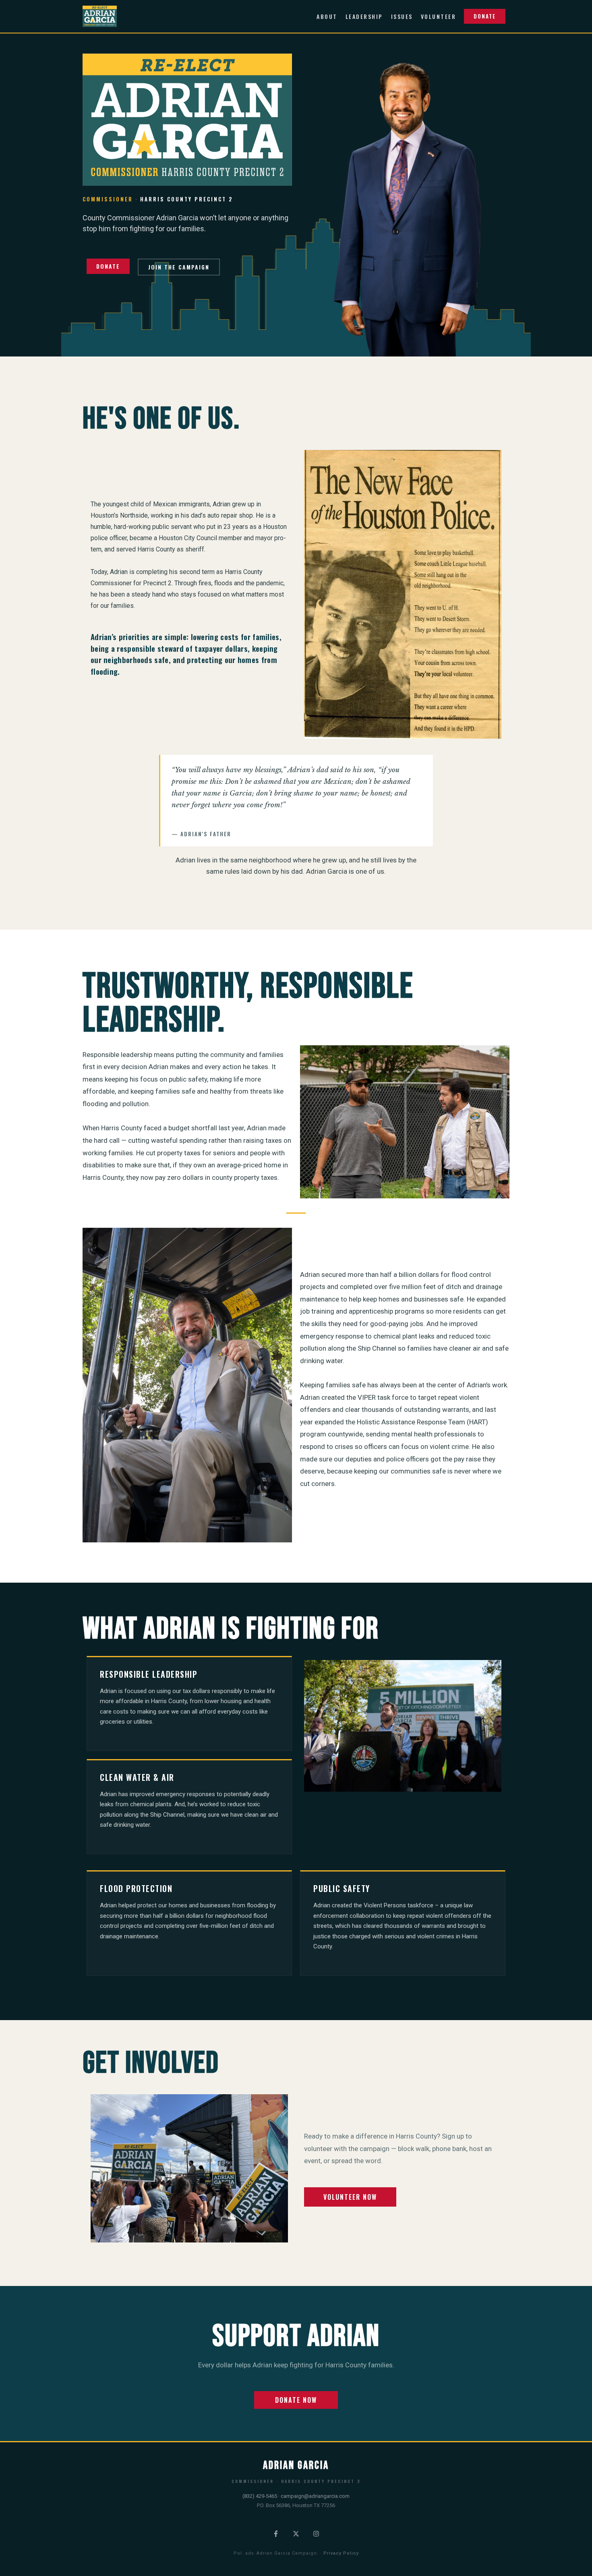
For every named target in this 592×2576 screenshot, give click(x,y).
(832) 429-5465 (260, 2496)
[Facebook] (276, 2534)
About (327, 16)
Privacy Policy (341, 2553)
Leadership (364, 16)
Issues (402, 16)
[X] (296, 2534)
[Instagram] (316, 2534)
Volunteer (439, 16)
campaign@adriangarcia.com (315, 2496)
